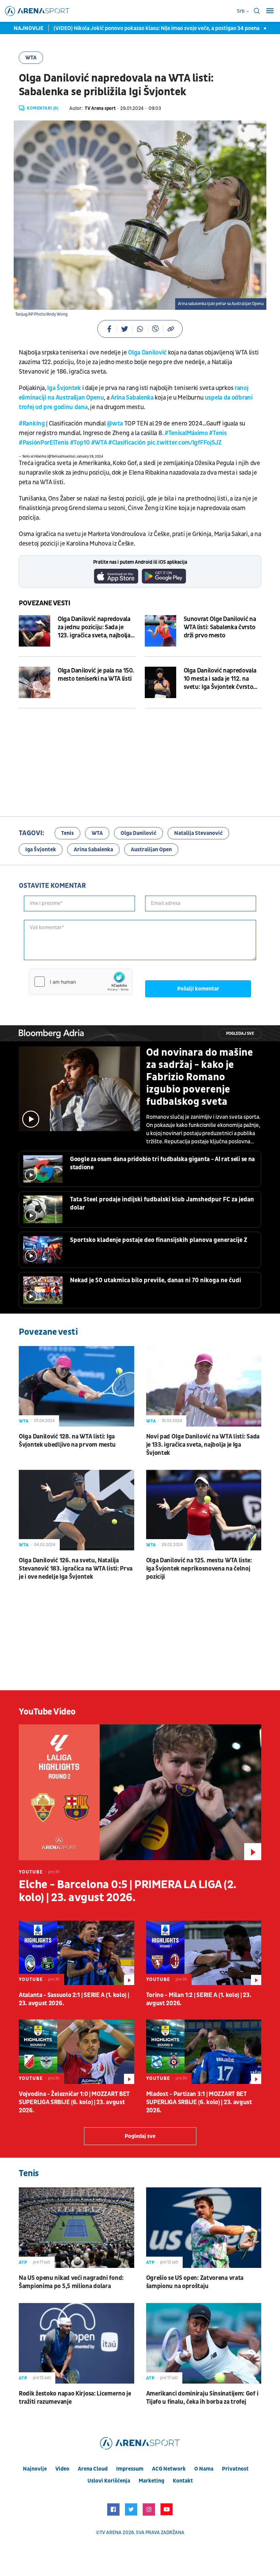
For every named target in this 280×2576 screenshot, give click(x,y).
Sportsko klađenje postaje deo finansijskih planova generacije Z (159, 1240)
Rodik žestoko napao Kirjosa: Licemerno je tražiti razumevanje (75, 2398)
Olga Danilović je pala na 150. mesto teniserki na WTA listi (96, 675)
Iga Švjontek (64, 388)
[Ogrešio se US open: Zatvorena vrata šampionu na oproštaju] (204, 2228)
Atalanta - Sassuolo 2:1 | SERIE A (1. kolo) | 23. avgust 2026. (74, 1999)
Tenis (67, 833)
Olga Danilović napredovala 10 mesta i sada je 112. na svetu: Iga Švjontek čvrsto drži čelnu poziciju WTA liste (221, 679)
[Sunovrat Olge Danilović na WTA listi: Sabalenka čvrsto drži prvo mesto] (160, 631)
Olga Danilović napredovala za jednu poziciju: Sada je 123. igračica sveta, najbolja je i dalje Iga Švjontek (94, 627)
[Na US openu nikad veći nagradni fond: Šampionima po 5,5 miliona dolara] (76, 2228)
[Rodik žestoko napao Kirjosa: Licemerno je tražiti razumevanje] (76, 2343)
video (62, 2469)
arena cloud (93, 2469)
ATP (23, 2262)
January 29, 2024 (90, 457)
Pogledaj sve (240, 1034)
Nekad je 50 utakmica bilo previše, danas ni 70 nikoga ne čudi (156, 1280)
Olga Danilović (147, 353)
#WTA (99, 443)
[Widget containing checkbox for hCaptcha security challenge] (81, 982)
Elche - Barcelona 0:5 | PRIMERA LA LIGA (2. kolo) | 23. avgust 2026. (128, 1891)
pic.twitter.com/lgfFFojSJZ (184, 443)
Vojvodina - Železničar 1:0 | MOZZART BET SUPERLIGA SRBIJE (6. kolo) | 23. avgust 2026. (74, 2102)
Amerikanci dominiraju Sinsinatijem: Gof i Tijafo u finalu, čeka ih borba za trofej (202, 2398)
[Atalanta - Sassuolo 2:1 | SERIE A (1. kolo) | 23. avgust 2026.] (76, 1953)
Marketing (151, 2481)
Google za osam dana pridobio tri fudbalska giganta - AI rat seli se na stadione (162, 1163)
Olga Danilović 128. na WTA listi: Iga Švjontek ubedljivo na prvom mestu (67, 1441)
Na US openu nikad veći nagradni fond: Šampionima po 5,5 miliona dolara (71, 2282)
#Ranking (32, 424)
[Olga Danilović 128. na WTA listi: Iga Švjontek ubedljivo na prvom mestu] (76, 1386)
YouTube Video (47, 1712)
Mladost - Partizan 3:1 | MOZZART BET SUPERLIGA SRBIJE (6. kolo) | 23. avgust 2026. (199, 2102)
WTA (31, 58)
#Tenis (218, 433)
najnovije (35, 2469)
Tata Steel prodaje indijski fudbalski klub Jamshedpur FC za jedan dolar (162, 1204)
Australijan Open (151, 850)
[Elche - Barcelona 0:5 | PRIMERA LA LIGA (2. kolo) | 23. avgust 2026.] (140, 1792)
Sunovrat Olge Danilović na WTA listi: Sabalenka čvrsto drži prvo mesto (220, 627)
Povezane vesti (45, 603)
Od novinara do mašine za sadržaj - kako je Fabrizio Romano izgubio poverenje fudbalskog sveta (200, 1077)
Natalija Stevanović (198, 833)
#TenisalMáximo (186, 433)
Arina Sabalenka (132, 398)
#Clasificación (127, 443)
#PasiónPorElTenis (44, 443)
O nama (204, 2469)
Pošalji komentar (198, 989)
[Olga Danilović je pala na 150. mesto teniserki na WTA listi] (34, 682)
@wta (115, 424)
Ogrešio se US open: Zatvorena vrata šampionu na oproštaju (195, 2282)
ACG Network (169, 2469)
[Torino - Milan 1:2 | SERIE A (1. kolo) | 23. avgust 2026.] (204, 1953)
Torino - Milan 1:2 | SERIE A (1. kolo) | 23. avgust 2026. (199, 1999)
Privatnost (235, 2469)
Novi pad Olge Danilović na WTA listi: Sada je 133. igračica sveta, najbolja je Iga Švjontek (203, 1445)
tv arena (111, 2532)
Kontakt (183, 2481)
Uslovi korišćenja (109, 2481)
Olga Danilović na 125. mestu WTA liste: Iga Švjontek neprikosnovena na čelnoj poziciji (199, 1569)
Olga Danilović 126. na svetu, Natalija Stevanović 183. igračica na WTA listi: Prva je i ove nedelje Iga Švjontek (76, 1569)
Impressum (130, 2469)
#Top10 (80, 443)
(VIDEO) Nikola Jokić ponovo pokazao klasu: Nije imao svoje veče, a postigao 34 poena (138, 28)
